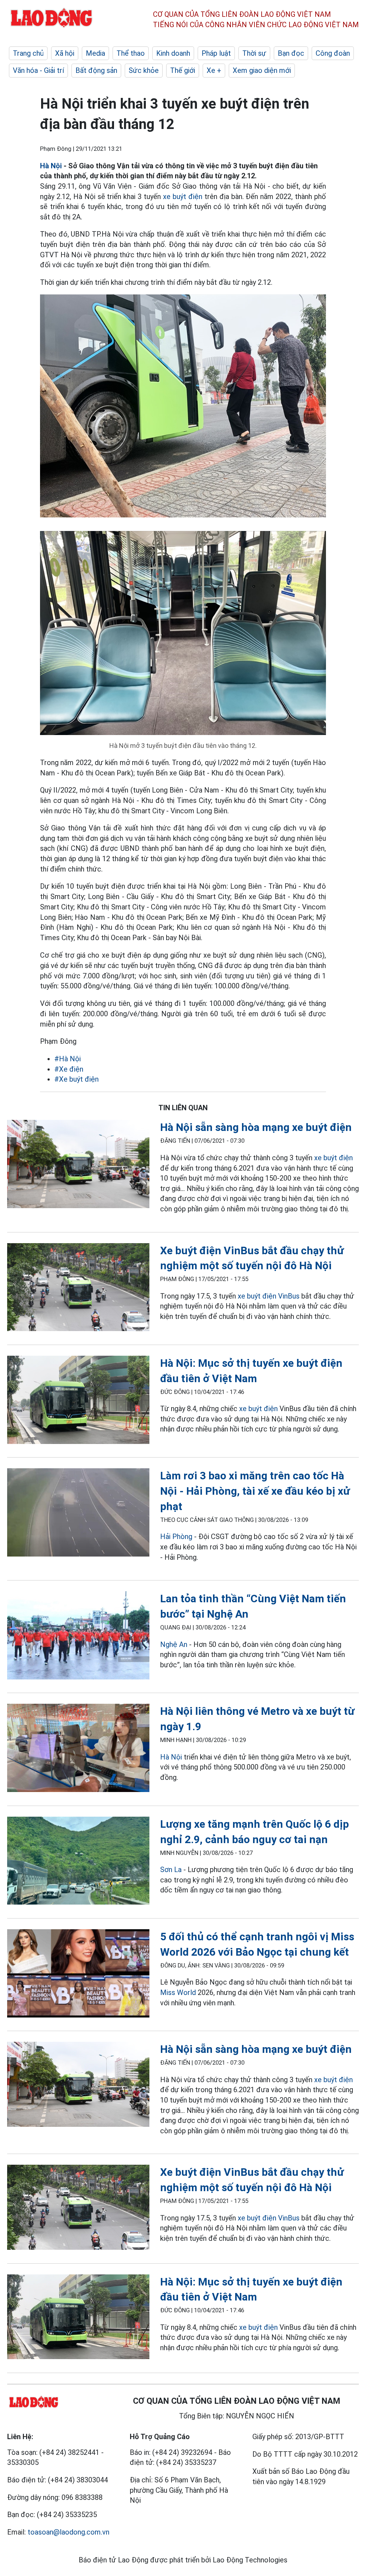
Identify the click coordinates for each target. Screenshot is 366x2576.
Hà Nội (51, 166)
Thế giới (183, 70)
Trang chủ (28, 53)
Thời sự (254, 53)
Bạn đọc (291, 53)
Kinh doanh (173, 53)
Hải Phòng (176, 1537)
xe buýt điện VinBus (269, 1296)
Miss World (178, 1992)
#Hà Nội (68, 1059)
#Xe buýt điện (76, 1079)
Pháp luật (216, 53)
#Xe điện (69, 1069)
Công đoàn (333, 53)
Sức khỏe (144, 70)
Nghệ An (174, 1644)
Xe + (214, 70)
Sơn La (171, 1870)
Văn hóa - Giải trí (38, 70)
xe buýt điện (183, 197)
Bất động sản (96, 70)
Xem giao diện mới (262, 70)
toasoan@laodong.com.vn (68, 2532)
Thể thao (131, 53)
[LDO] (78, 1165)
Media (95, 53)
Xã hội (65, 53)
